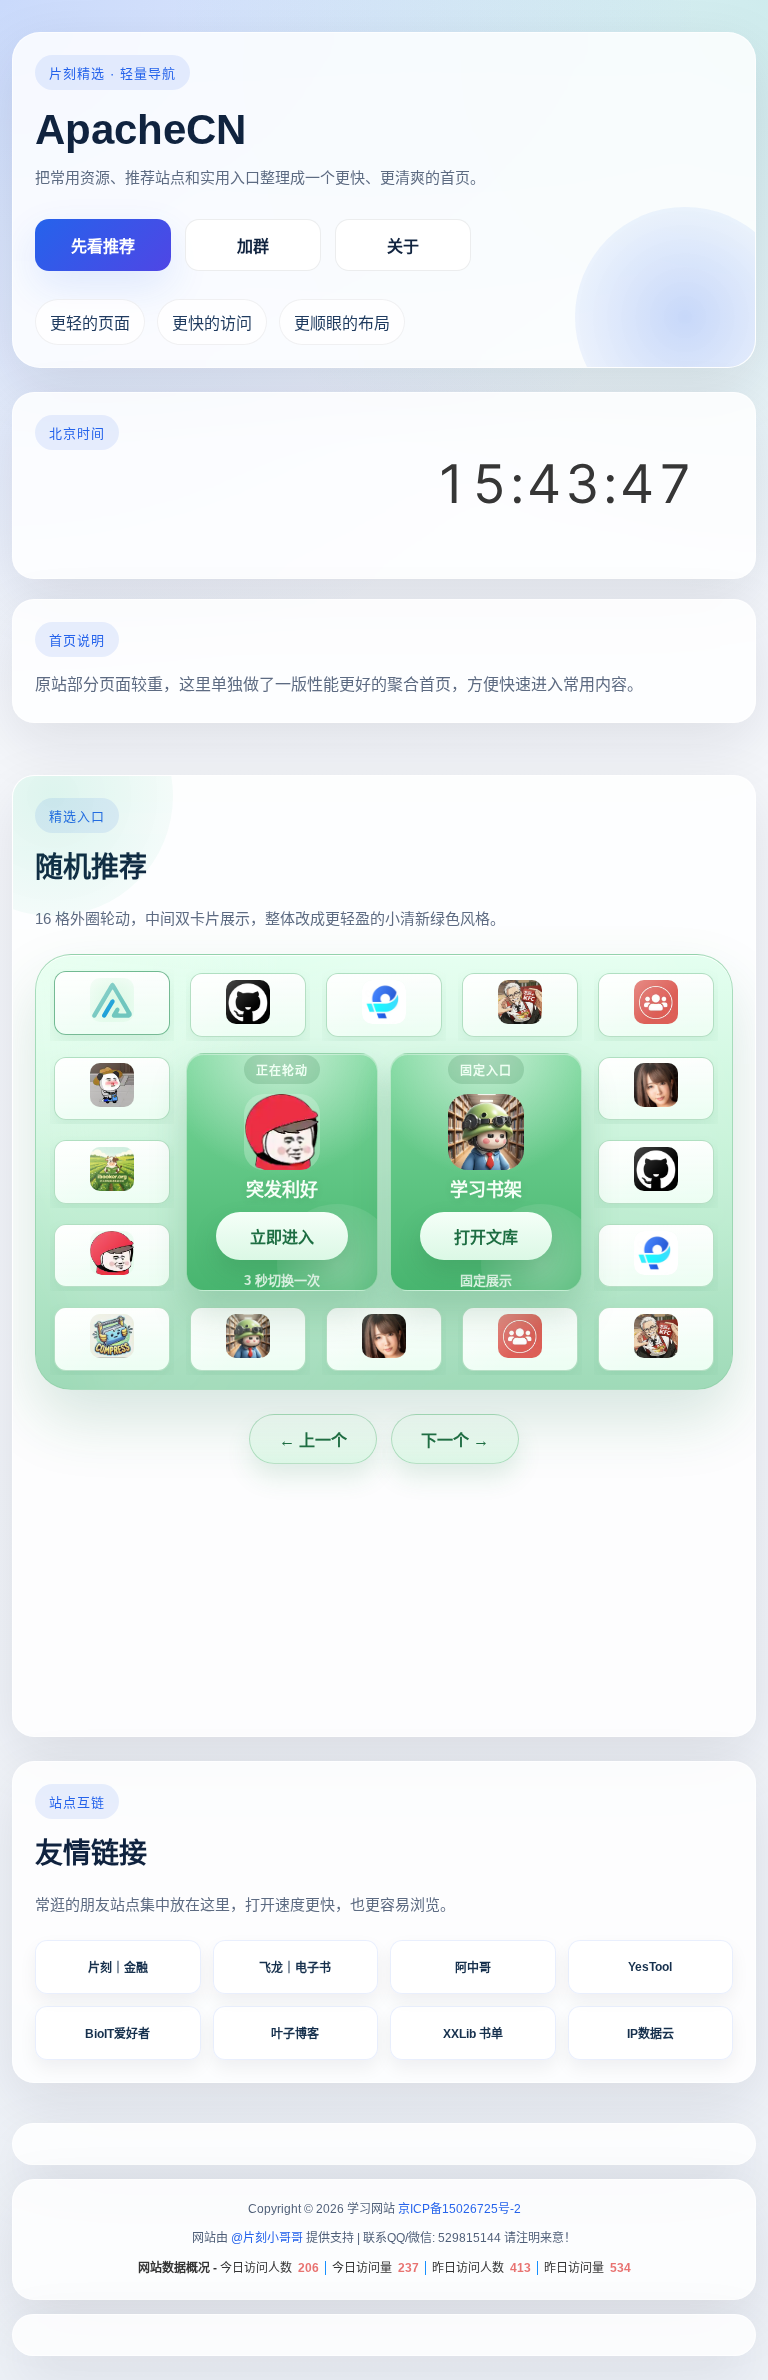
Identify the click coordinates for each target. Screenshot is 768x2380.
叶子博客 (295, 2034)
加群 (253, 246)
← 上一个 (313, 1440)
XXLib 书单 (473, 2034)
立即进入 (282, 1237)
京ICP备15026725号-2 (459, 2209)
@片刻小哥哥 (267, 2238)
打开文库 (486, 1237)
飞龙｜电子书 (295, 1968)
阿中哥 (473, 1968)
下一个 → (455, 1440)
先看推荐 (103, 246)
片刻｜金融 (118, 1968)
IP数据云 (650, 2034)
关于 (403, 246)
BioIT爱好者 (117, 2034)
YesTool (650, 1967)
